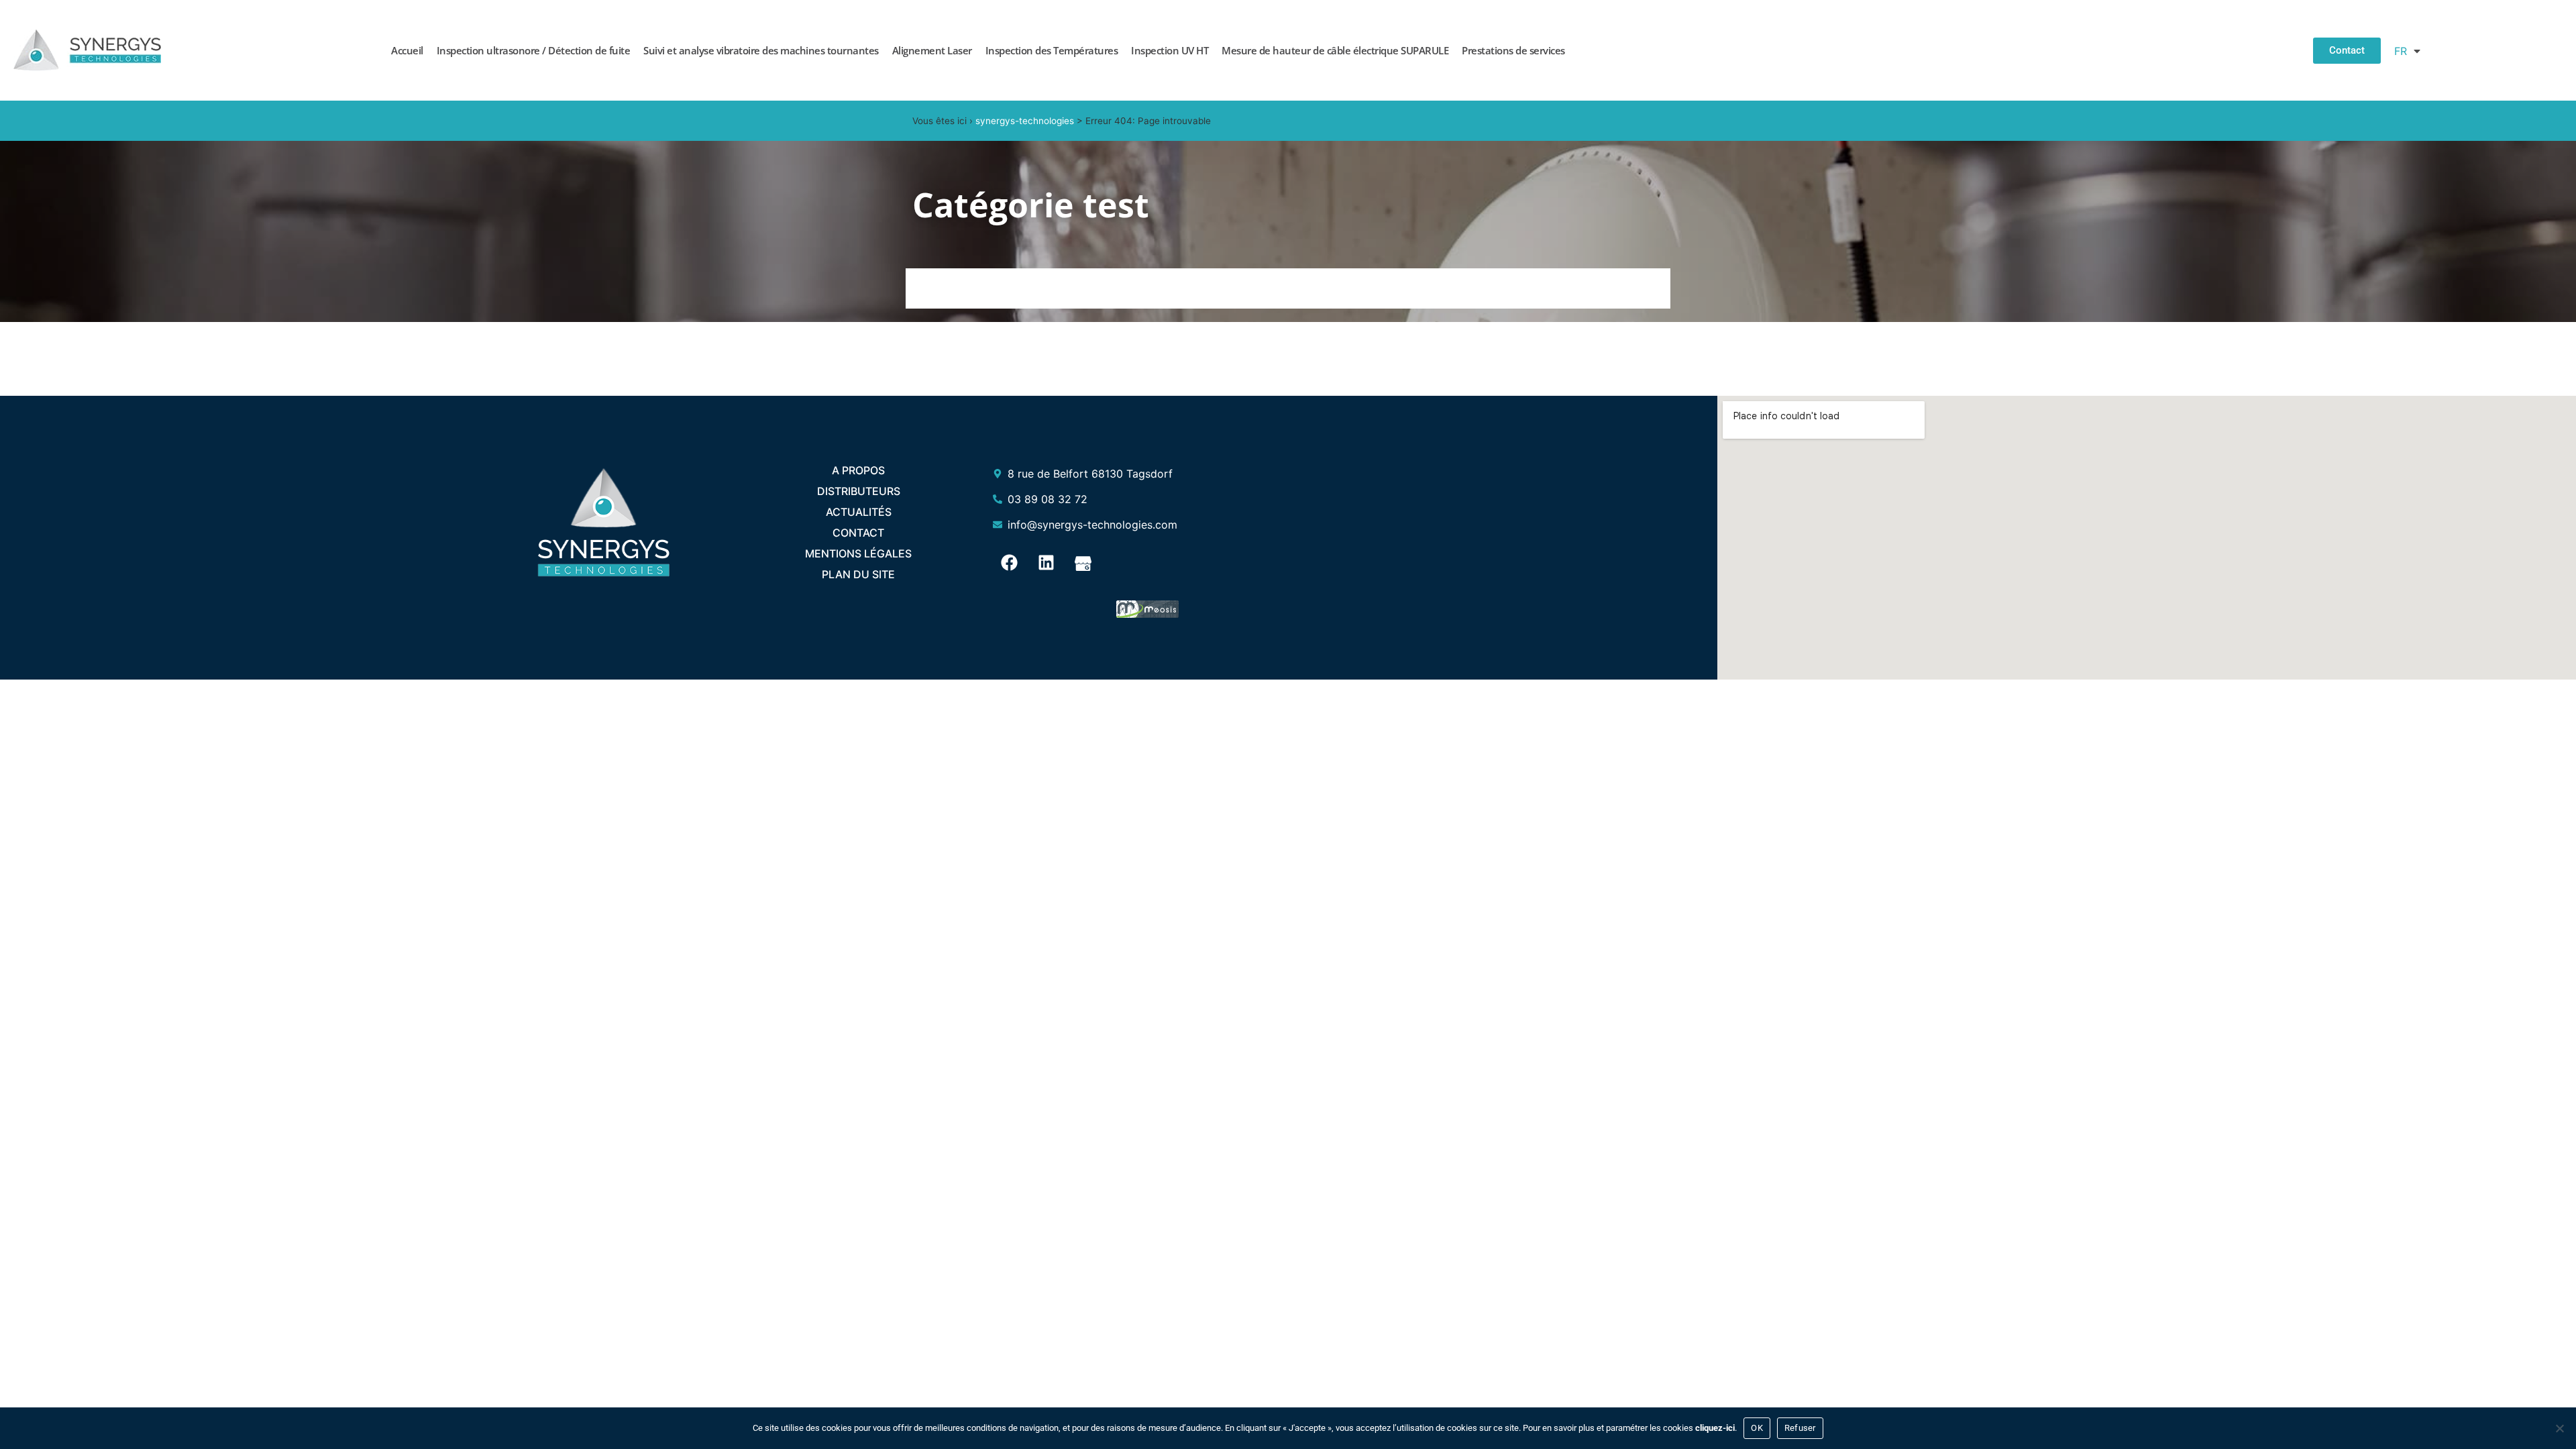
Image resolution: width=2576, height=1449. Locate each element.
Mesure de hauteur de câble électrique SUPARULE (1335, 50)
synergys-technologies (1025, 121)
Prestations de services (1513, 50)
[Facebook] (1010, 563)
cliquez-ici (1715, 1428)
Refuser (1800, 1428)
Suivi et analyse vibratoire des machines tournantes (761, 50)
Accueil (407, 50)
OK (1757, 1428)
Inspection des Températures (1052, 50)
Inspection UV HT (1170, 50)
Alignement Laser (932, 50)
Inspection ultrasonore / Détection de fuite (534, 50)
